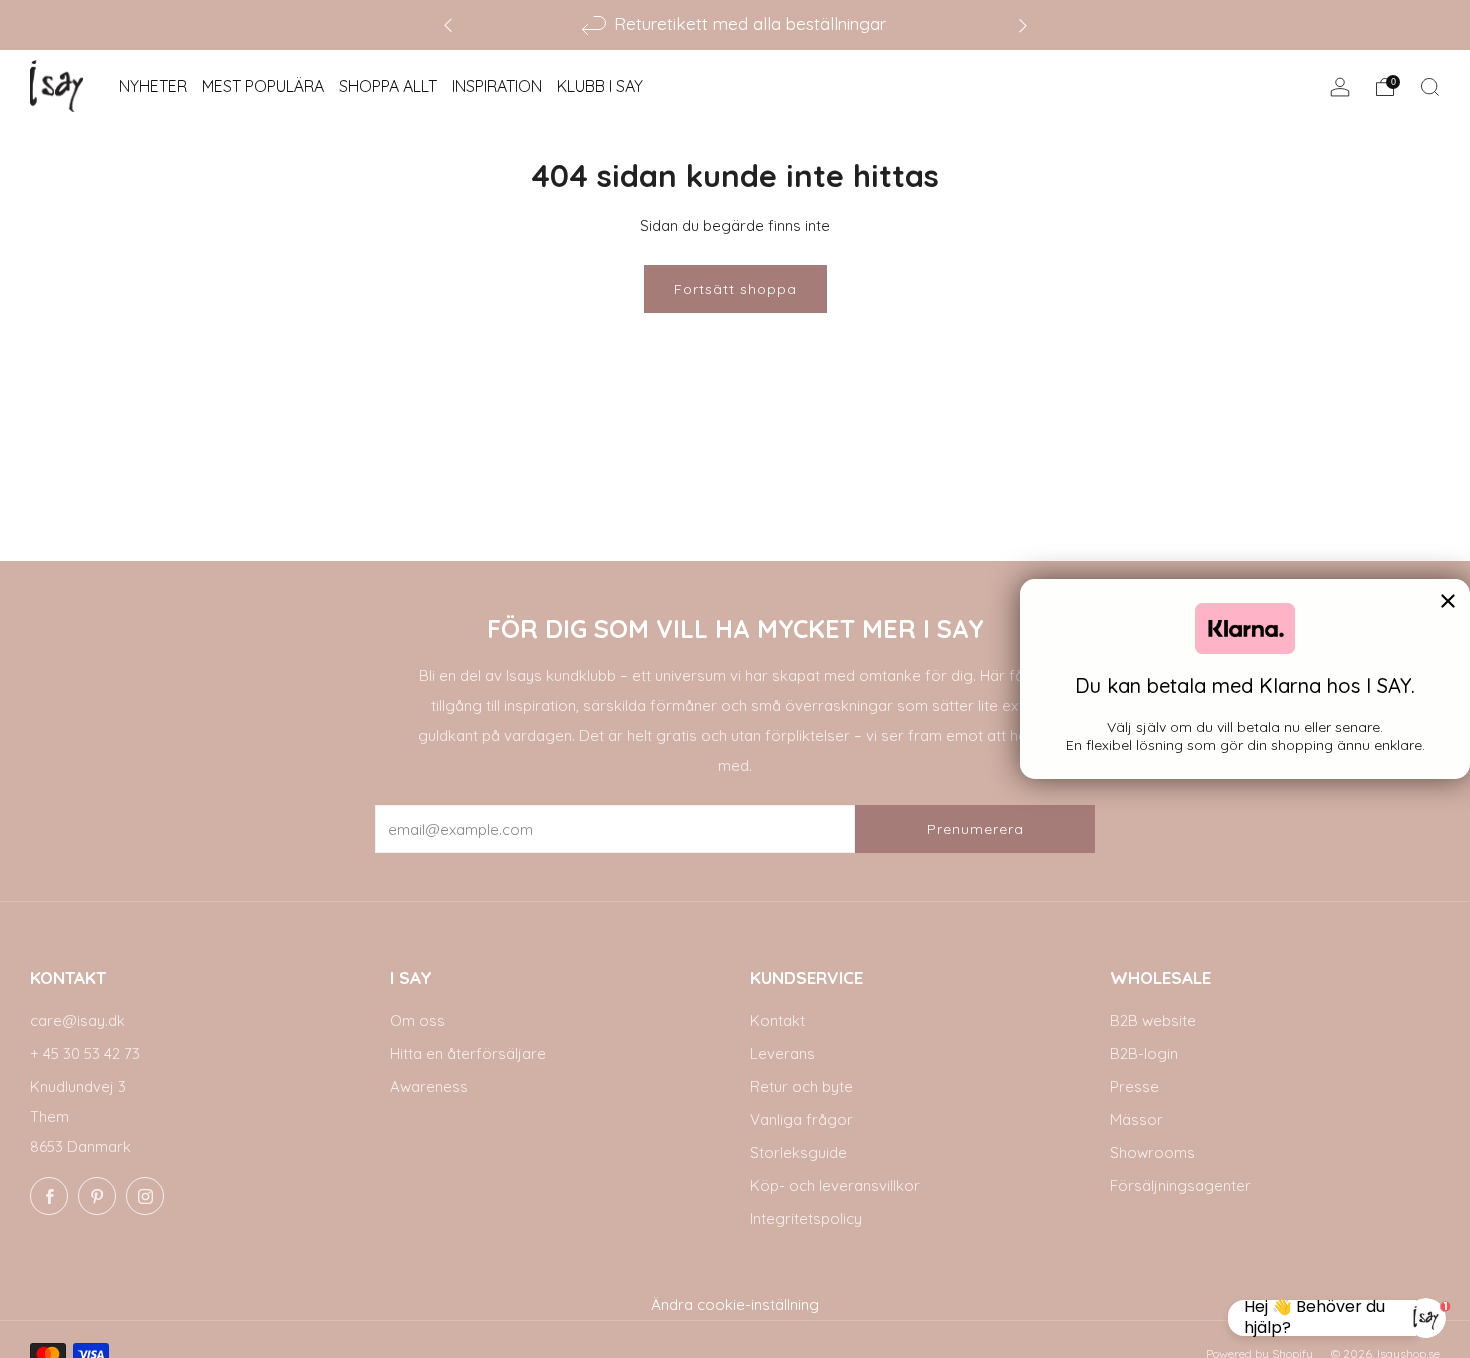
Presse (1134, 1086)
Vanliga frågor (801, 1119)
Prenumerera (975, 829)
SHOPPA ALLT (388, 86)
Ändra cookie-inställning (735, 1304)
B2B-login (1144, 1053)
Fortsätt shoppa (735, 289)
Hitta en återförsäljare (468, 1053)
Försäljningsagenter (1180, 1185)
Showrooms (1152, 1152)
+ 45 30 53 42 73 (85, 1053)
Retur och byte (801, 1086)
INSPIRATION (497, 86)
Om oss (417, 1020)
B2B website (1153, 1020)
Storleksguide (798, 1152)
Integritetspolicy (806, 1218)
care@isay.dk (77, 1020)
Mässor (1136, 1119)
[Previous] (448, 24)
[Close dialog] (1448, 601)
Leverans (782, 1053)
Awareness (429, 1086)
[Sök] (1430, 87)
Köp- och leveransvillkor (835, 1185)
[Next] (1023, 24)
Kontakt (777, 1020)
